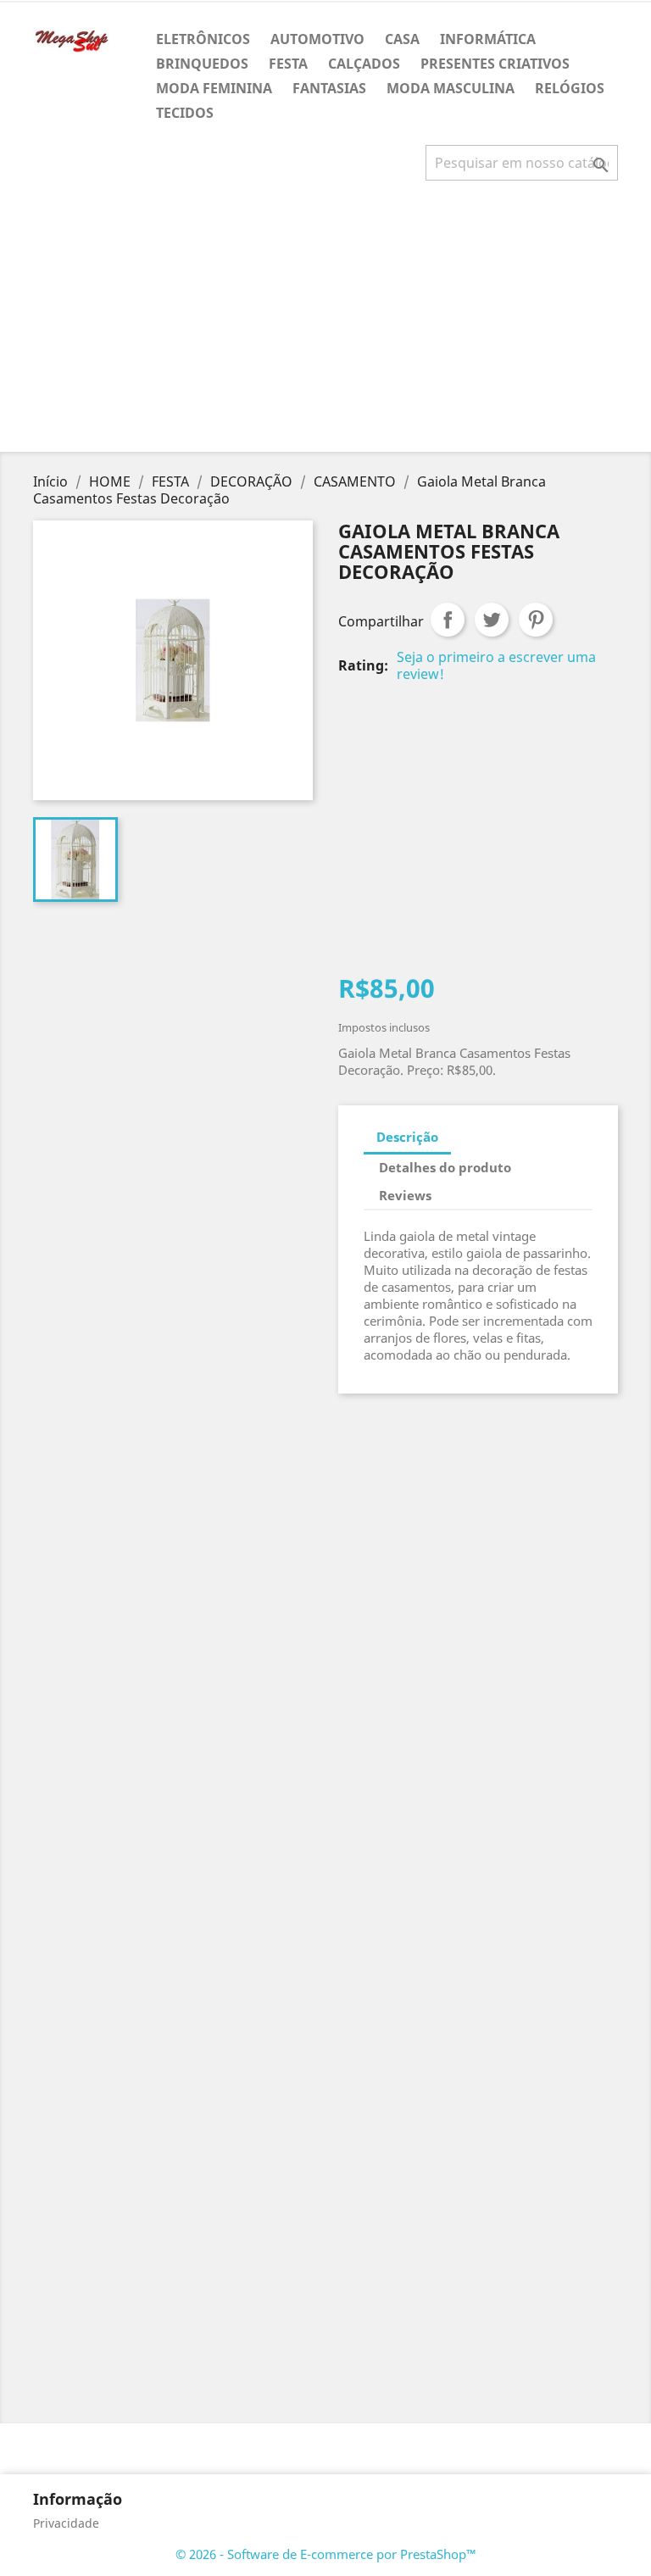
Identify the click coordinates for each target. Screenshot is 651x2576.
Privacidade (66, 2523)
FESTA (288, 64)
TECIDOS (185, 113)
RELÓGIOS (570, 88)
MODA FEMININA (214, 88)
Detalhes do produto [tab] (445, 1167)
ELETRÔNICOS (203, 39)
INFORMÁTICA (488, 39)
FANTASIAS (329, 88)
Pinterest (536, 620)
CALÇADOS (364, 64)
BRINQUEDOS (202, 64)
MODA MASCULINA (451, 88)
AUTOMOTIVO (317, 39)
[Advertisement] (329, 323)
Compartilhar (448, 620)
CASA (402, 39)
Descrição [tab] (407, 1137)
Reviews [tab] (405, 1195)
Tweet (492, 620)
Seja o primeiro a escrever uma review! (496, 665)
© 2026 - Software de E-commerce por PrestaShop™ (326, 2554)
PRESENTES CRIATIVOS (495, 64)
